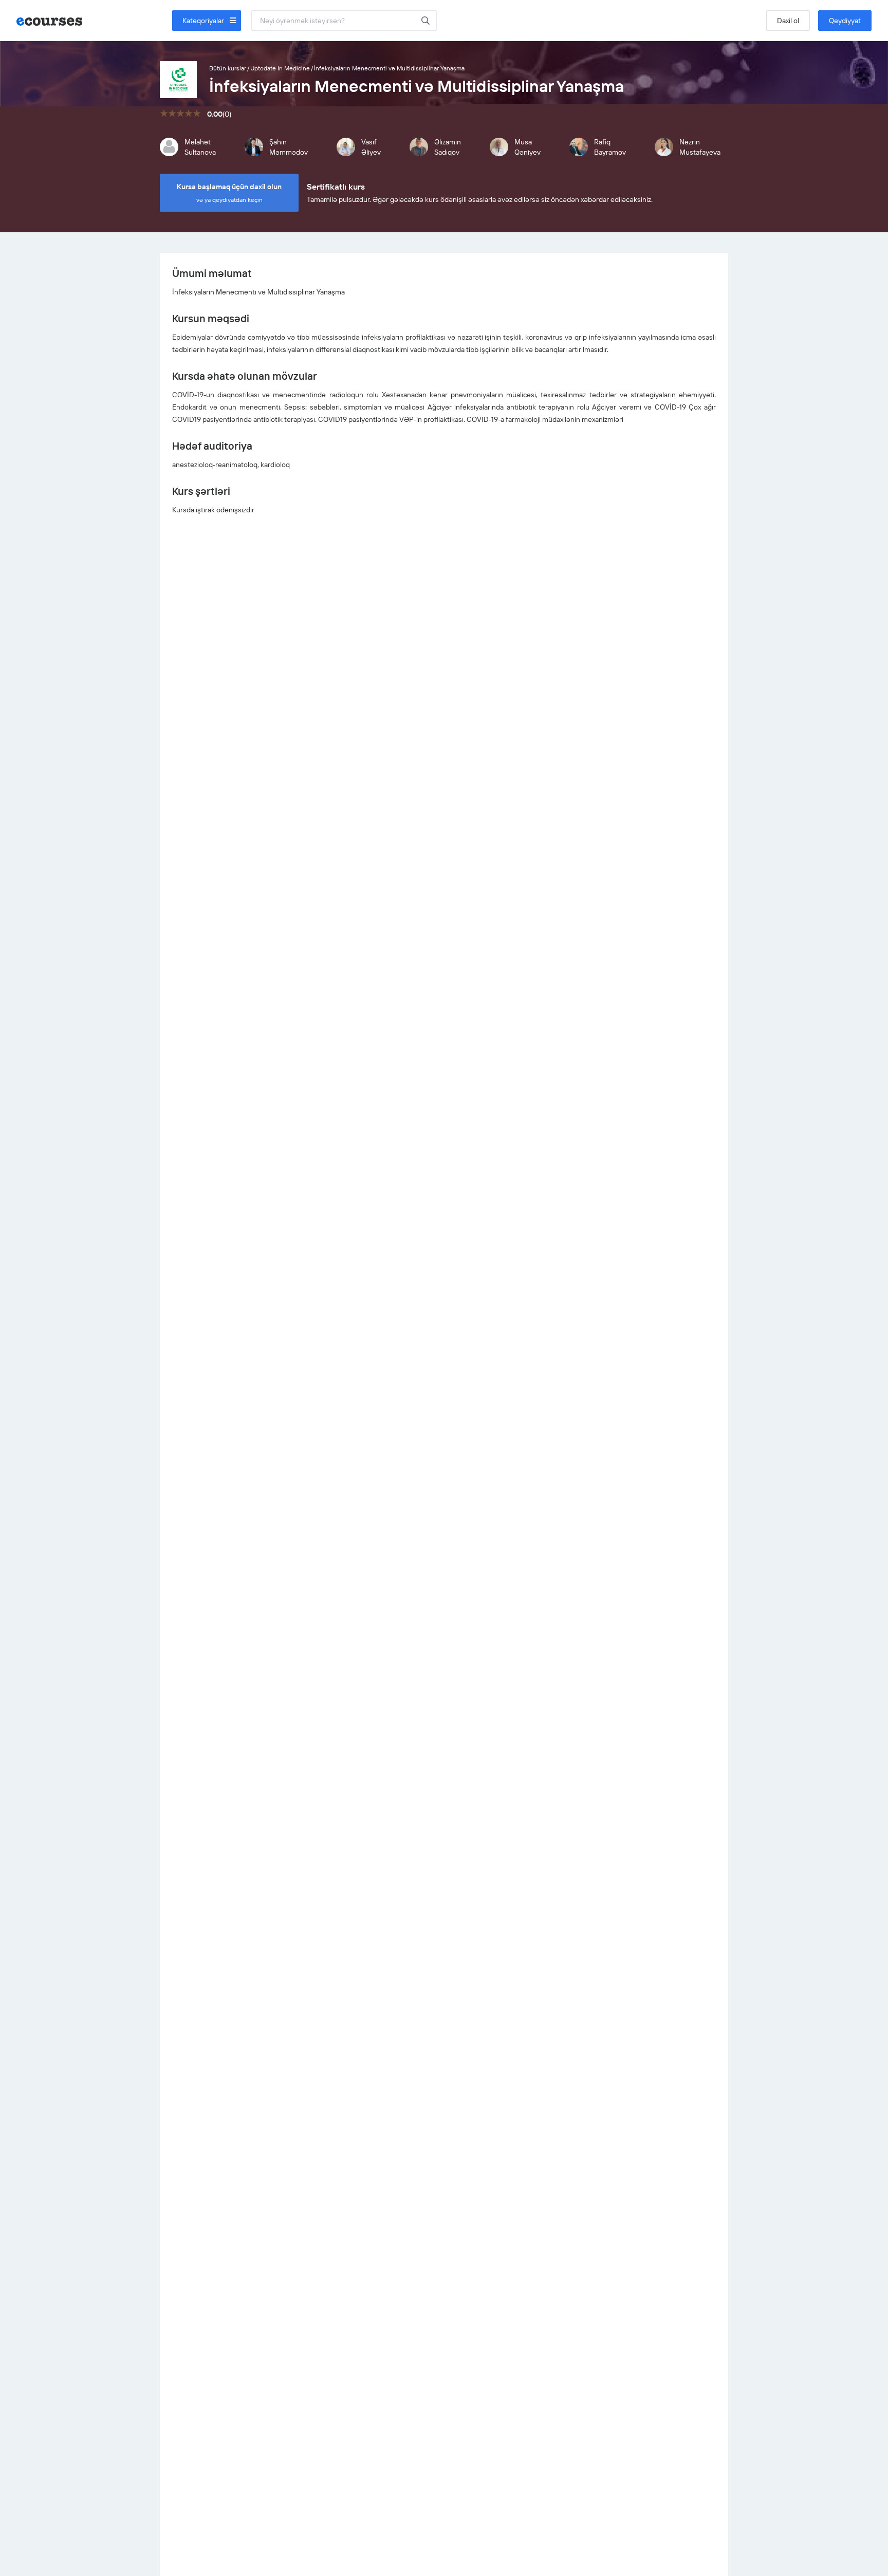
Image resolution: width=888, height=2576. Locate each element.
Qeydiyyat (845, 21)
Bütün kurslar (228, 68)
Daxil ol (788, 21)
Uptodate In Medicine (280, 68)
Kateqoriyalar (204, 21)
